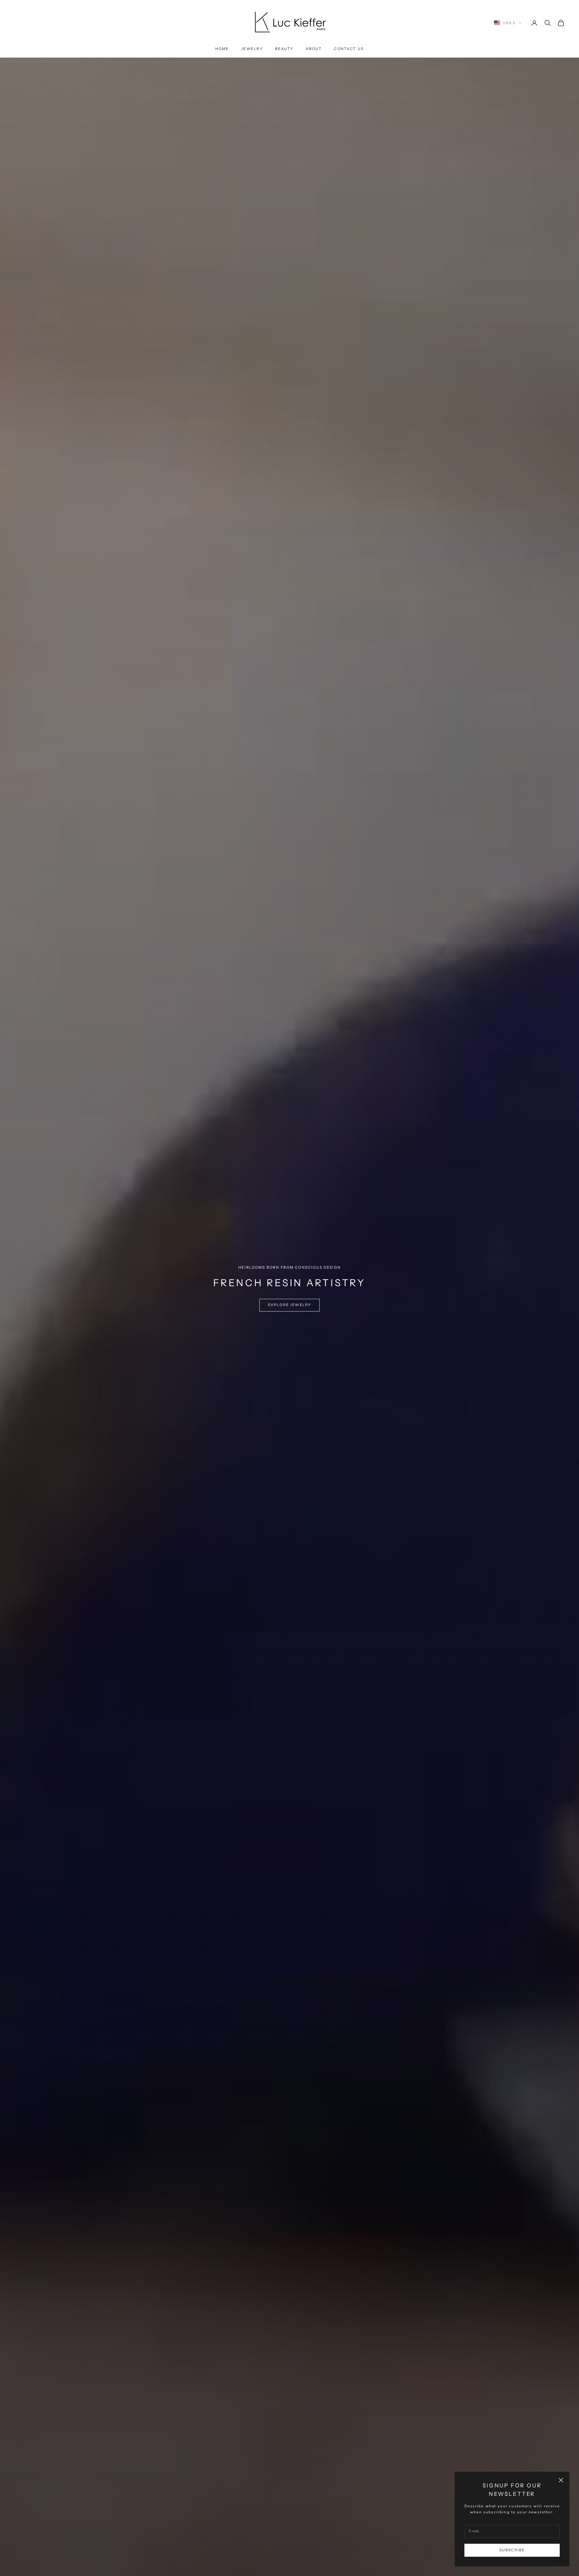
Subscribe (512, 2550)
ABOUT (314, 49)
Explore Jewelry (289, 1305)
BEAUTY (284, 49)
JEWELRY (252, 49)
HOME (222, 49)
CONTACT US (349, 49)
